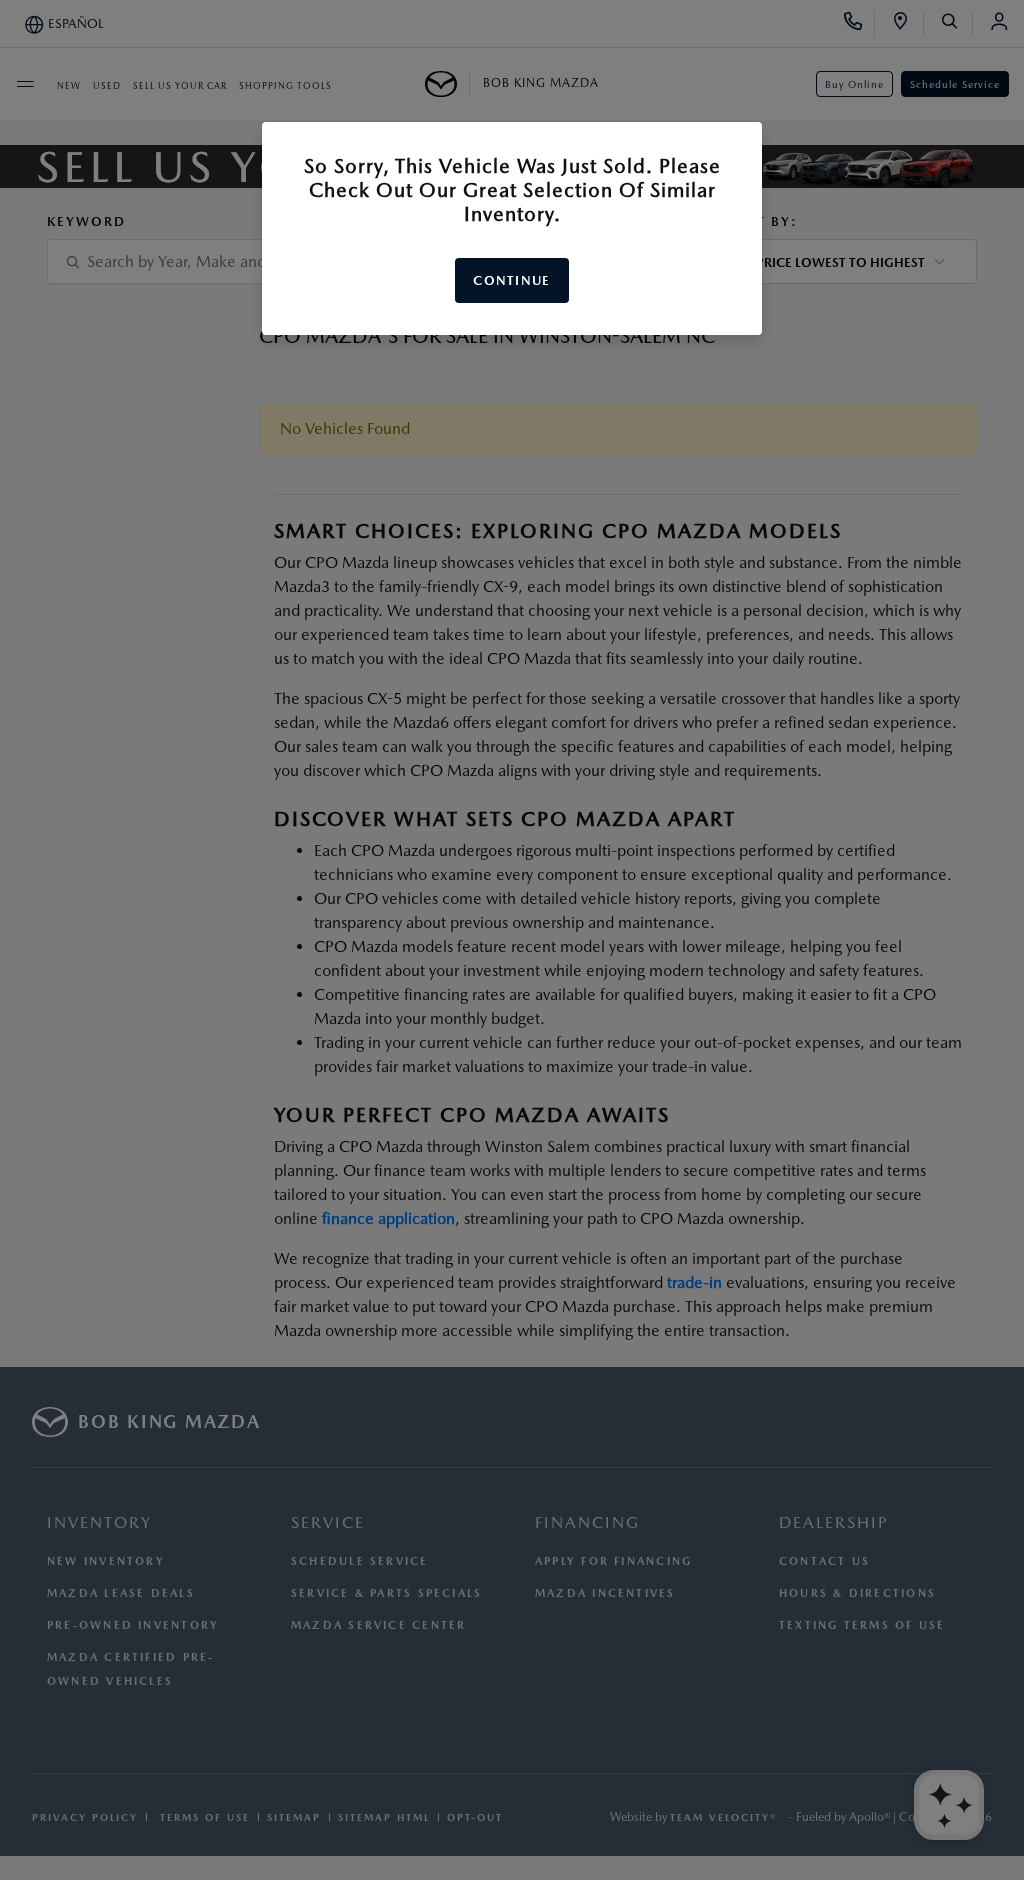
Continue (511, 280)
